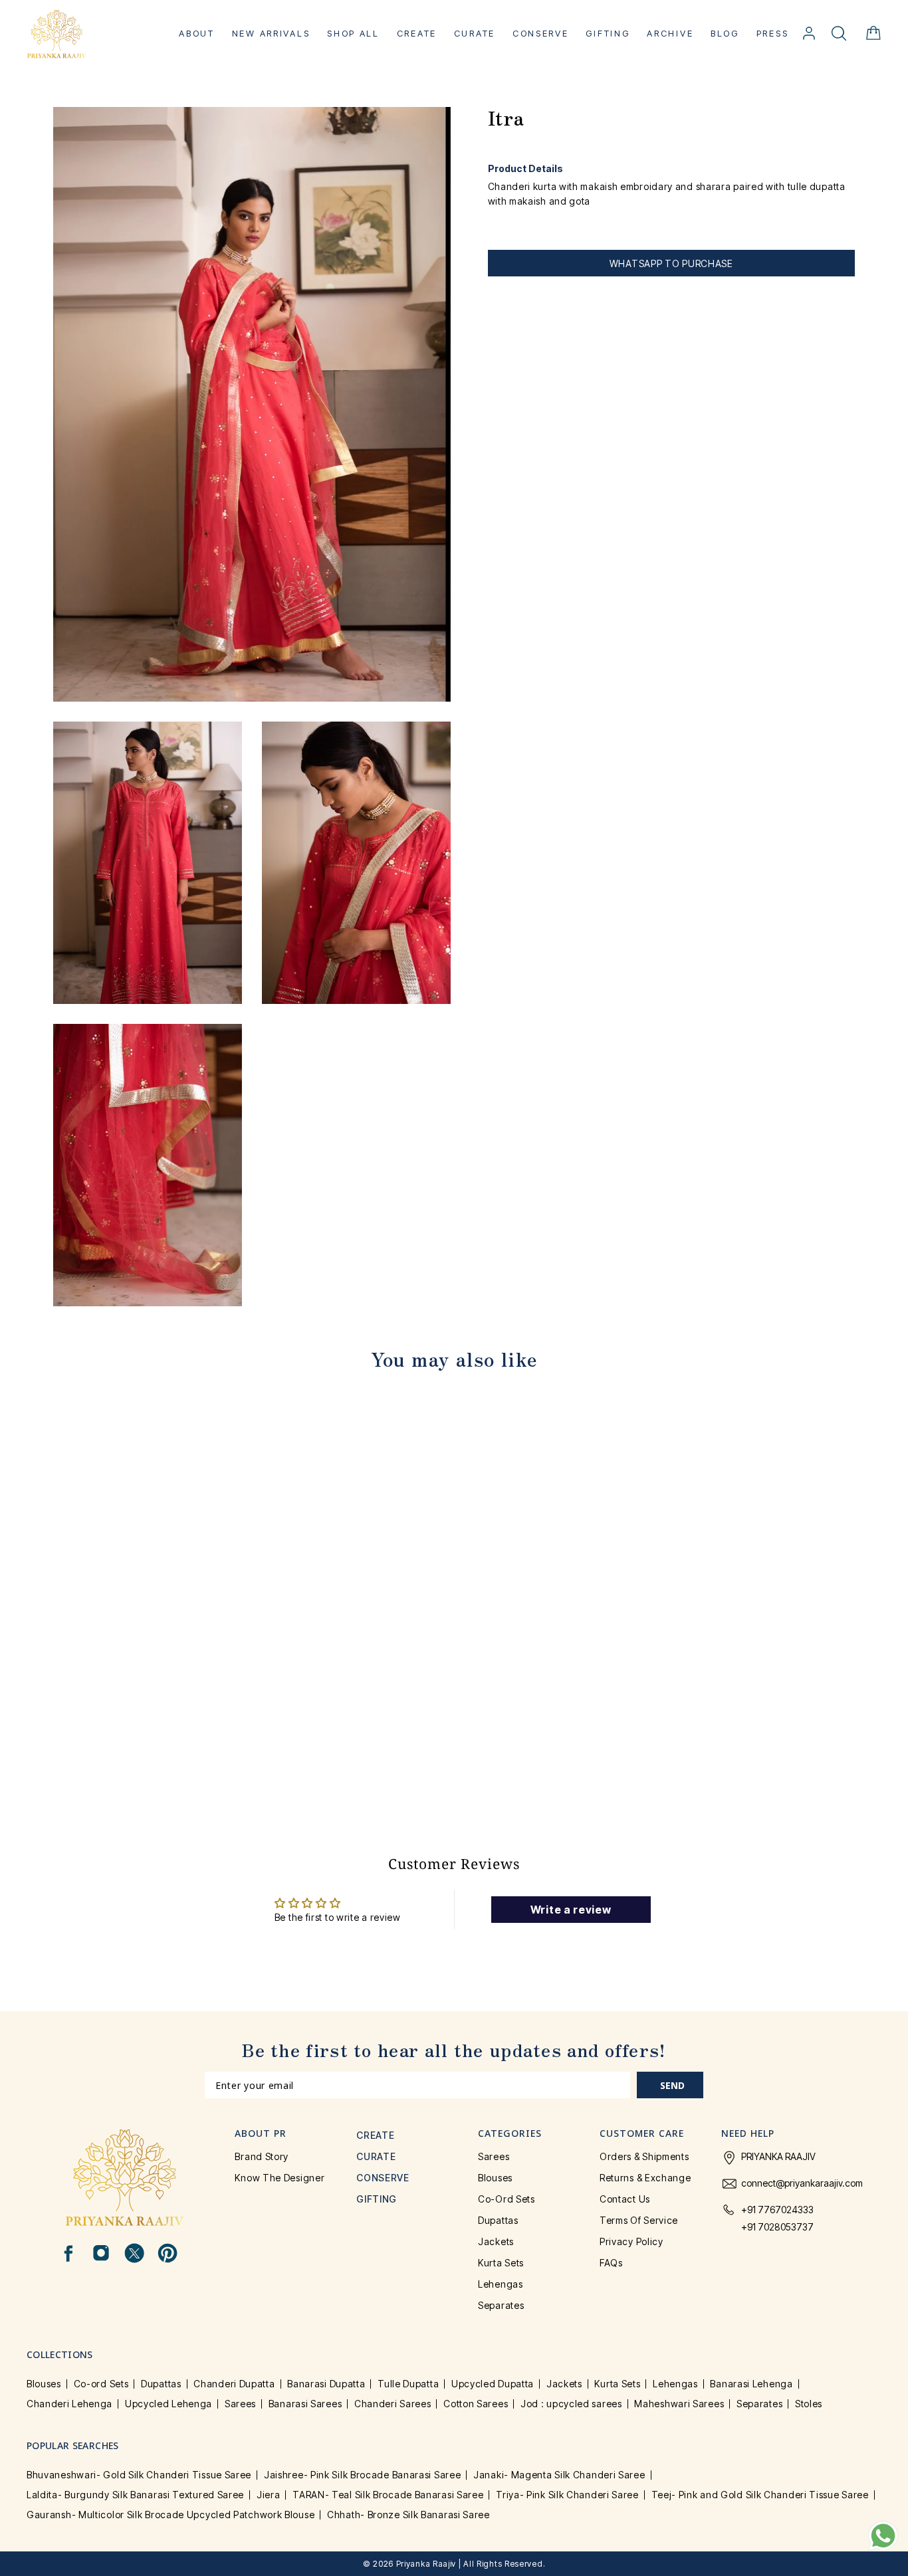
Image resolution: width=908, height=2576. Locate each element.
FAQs (611, 2263)
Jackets (496, 2241)
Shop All (353, 33)
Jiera (269, 2495)
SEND (672, 2085)
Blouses (495, 2178)
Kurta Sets (501, 2263)
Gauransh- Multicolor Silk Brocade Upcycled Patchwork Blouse (170, 2515)
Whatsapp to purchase (671, 263)
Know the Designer (280, 2178)
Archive (670, 33)
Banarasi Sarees (305, 2404)
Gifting (608, 33)
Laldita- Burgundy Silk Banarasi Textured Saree (135, 2495)
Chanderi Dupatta (234, 2384)
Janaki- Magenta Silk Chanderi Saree (559, 2475)
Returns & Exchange (645, 2178)
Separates (501, 2305)
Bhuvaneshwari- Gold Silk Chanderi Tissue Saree (139, 2475)
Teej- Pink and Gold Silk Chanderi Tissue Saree (760, 2495)
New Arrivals (271, 33)
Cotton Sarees (476, 2404)
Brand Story (262, 2156)
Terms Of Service (639, 2220)
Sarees (494, 2156)
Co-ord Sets (507, 2199)
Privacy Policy (631, 2241)
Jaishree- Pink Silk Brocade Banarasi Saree (362, 2475)
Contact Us (625, 2199)
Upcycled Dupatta (493, 2384)
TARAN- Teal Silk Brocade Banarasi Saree (388, 2495)
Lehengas (501, 2284)
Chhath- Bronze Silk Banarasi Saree (408, 2515)
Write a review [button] (571, 1910)
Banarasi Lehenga (751, 2384)
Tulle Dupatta (408, 2384)
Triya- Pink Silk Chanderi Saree (567, 2495)
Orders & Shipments (644, 2156)
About (197, 33)
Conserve (541, 33)
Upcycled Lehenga (169, 2404)
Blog (725, 33)
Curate (475, 33)
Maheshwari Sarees (679, 2404)
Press (773, 33)
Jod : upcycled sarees (571, 2404)
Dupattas (498, 2220)
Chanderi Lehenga (69, 2404)
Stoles (809, 2404)
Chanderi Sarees (393, 2404)
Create (417, 33)
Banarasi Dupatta (326, 2384)
